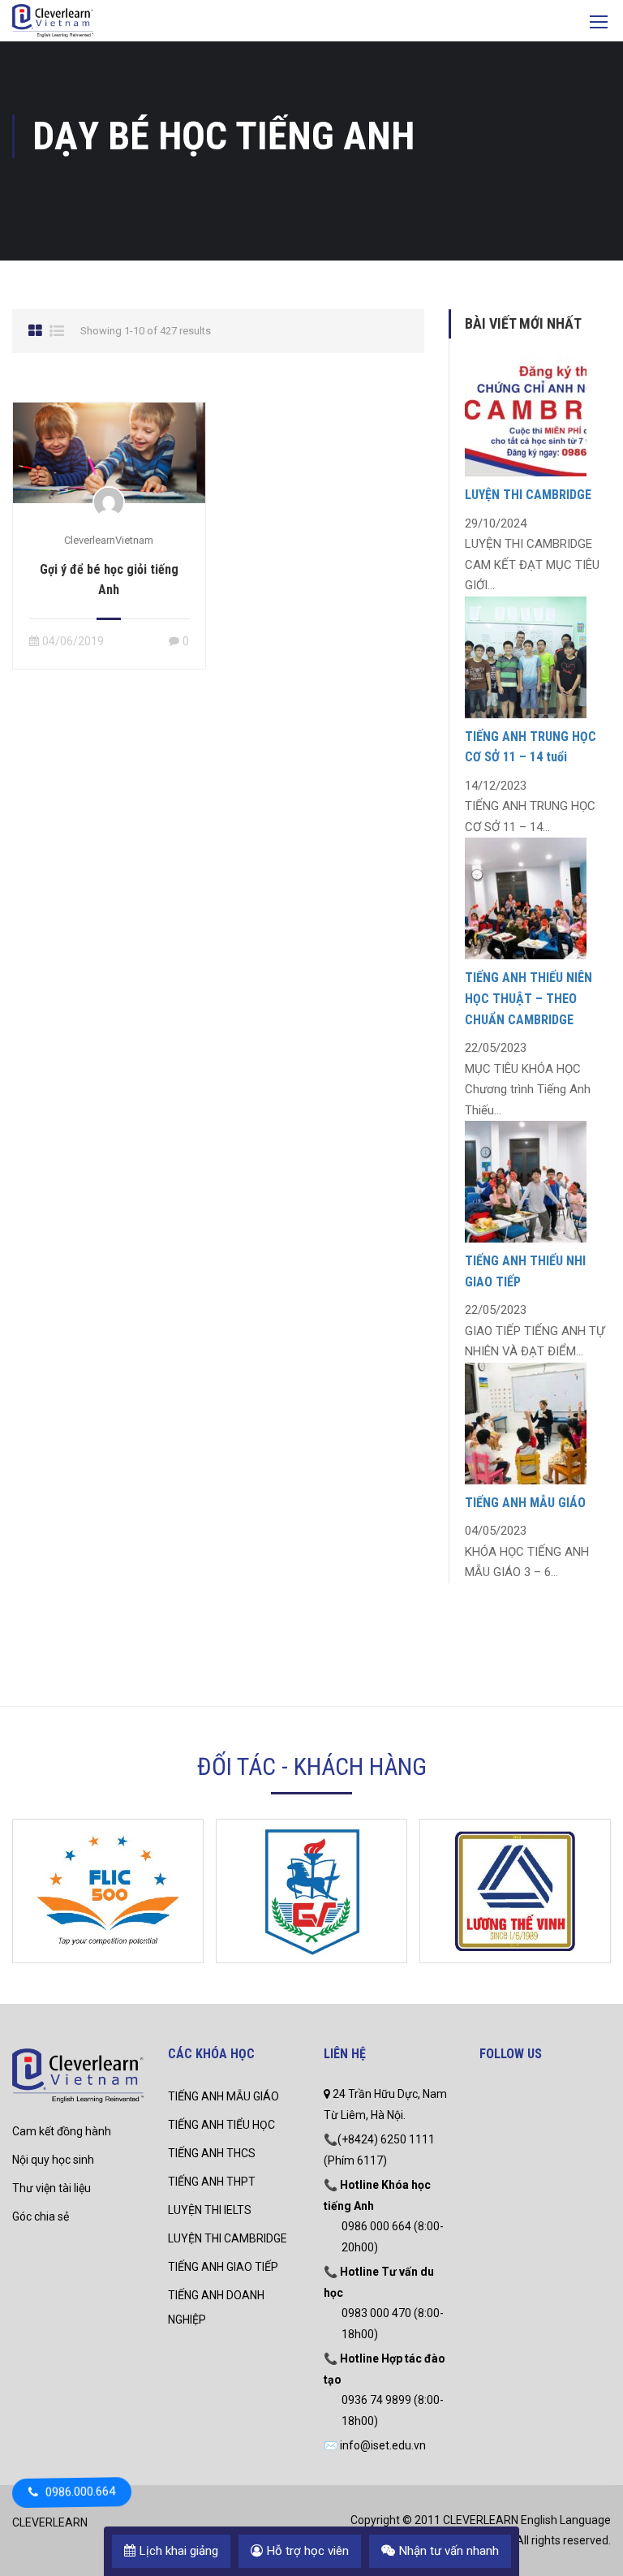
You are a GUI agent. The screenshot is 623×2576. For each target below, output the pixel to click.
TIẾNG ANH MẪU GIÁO (525, 1503)
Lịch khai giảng (179, 2551)
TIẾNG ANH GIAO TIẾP (223, 2267)
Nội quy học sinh (53, 2160)
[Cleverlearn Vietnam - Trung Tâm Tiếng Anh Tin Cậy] (53, 23)
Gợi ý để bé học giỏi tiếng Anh (109, 579)
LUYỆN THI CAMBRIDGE (528, 495)
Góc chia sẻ (41, 2216)
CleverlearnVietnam (109, 540)
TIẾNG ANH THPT (212, 2182)
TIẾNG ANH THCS (212, 2153)
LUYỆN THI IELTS (210, 2210)
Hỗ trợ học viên (308, 2551)
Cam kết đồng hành (62, 2131)
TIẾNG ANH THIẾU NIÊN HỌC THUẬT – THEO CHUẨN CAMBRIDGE (528, 998)
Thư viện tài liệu (52, 2188)
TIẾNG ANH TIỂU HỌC (221, 2125)
